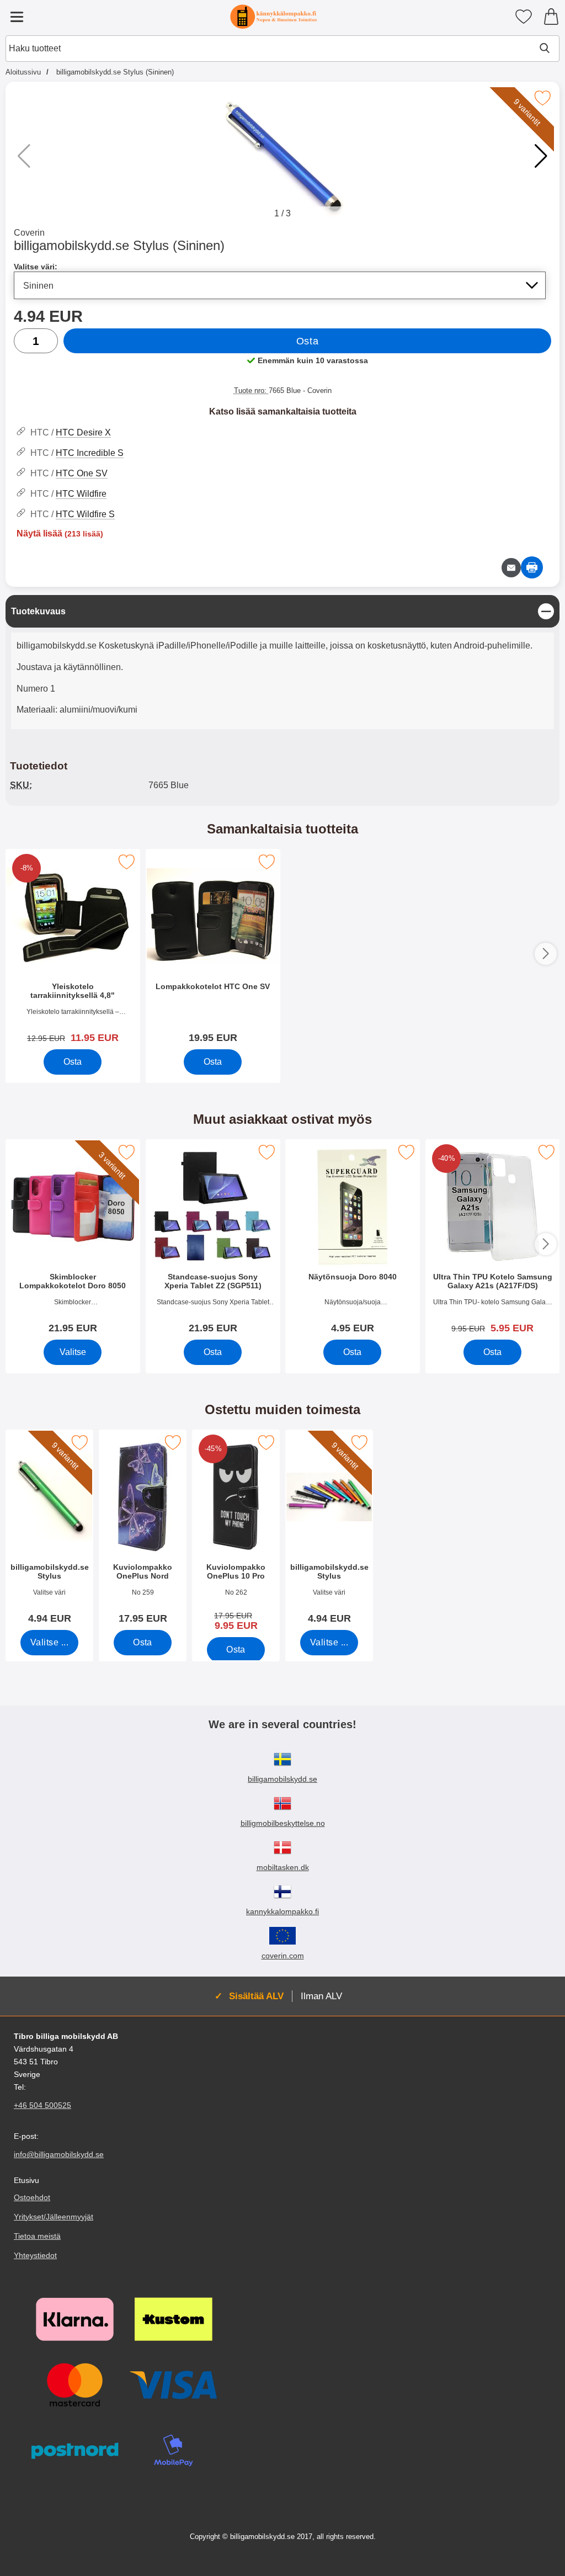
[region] (282, 611)
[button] (541, 156)
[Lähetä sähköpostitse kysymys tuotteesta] (511, 568)
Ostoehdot (32, 2197)
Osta (307, 341)
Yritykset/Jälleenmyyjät (54, 2217)
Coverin (29, 233)
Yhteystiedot (35, 2255)
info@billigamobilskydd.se (59, 2155)
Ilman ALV (321, 1996)
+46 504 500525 (42, 2105)
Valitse (73, 1352)
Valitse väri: (36, 267)
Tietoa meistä (37, 2236)
